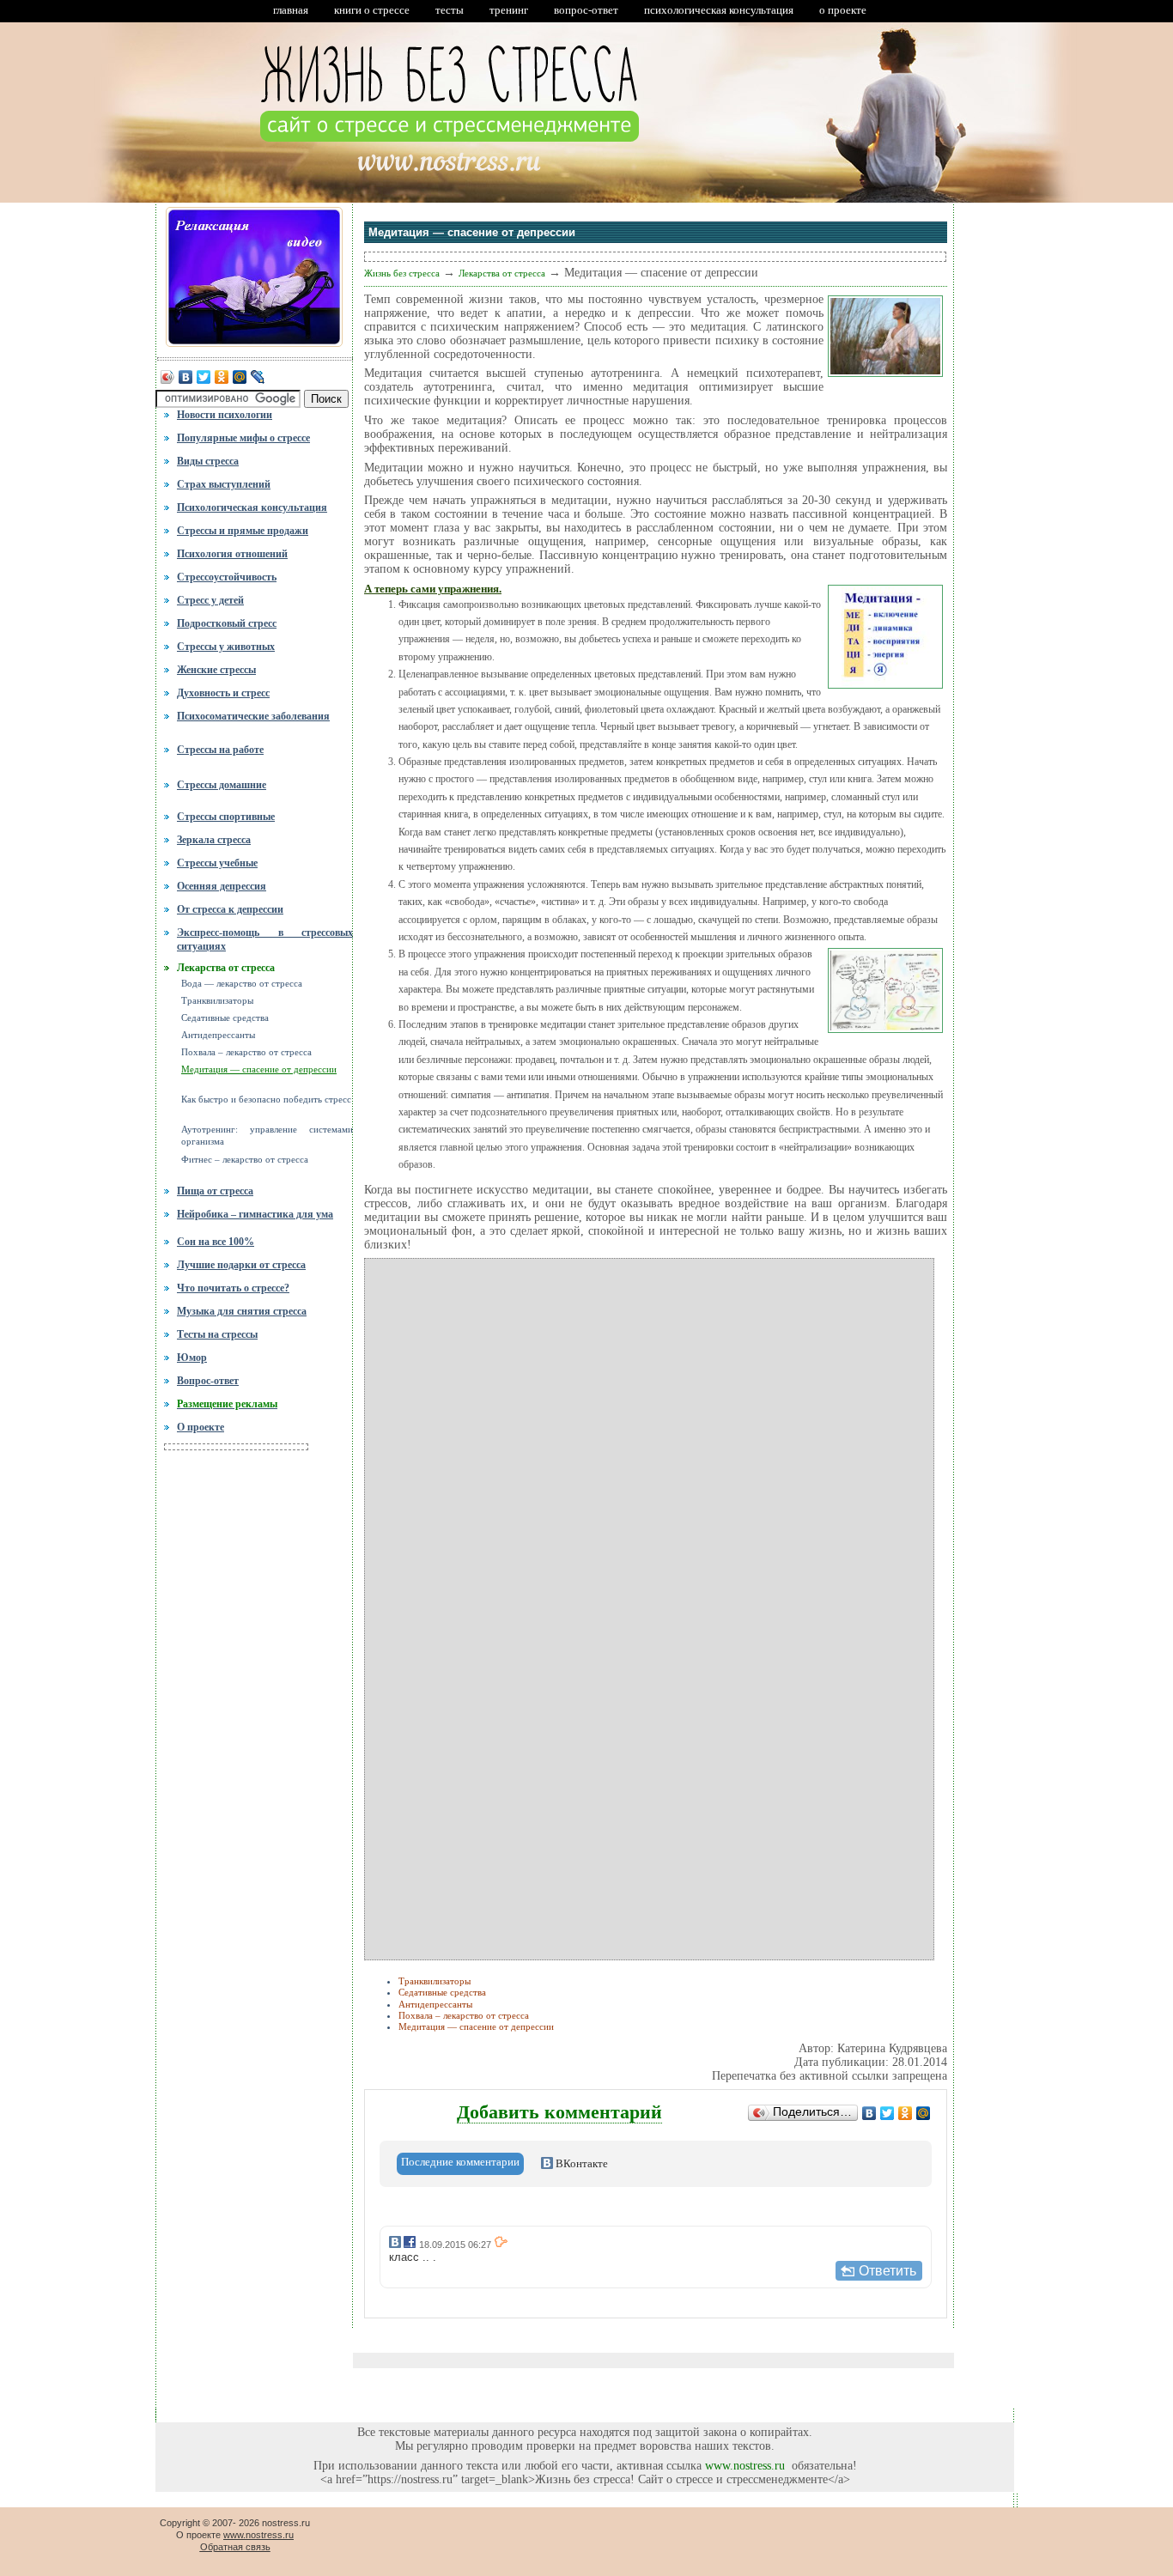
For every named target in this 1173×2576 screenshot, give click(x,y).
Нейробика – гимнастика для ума (255, 1214)
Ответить (887, 2271)
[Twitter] (204, 382)
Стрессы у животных (226, 647)
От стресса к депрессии (230, 909)
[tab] (460, 2164)
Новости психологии (225, 415)
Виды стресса (208, 461)
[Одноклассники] (222, 382)
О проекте (201, 1427)
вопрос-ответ (586, 10)
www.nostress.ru (745, 2466)
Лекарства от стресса (226, 968)
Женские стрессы (216, 670)
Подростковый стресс (227, 623)
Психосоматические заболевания (253, 716)
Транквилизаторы (217, 1001)
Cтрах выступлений (224, 484)
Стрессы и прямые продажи (243, 531)
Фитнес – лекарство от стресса (245, 1160)
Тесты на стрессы (217, 1334)
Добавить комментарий (559, 2112)
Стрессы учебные (217, 863)
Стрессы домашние (222, 785)
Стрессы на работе (220, 750)
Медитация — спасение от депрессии (259, 1069)
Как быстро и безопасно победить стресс (266, 1100)
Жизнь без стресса (402, 273)
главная (291, 10)
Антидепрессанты (218, 1035)
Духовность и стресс (223, 693)
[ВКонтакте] (186, 382)
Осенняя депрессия (222, 886)
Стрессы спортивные (226, 817)
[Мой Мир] (240, 382)
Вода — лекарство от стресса (242, 984)
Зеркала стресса (214, 840)
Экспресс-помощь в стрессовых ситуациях (265, 938)
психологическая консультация (719, 10)
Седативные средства (225, 1018)
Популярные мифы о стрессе (243, 438)
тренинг (509, 10)
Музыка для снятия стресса (242, 1311)
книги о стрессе (372, 10)
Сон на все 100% (216, 1242)
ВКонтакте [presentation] (580, 2163)
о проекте (843, 10)
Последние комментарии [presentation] (460, 2162)
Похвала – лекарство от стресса (246, 1052)
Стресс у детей (210, 600)
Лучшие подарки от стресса (241, 1265)
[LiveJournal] (258, 382)
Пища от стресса (215, 1191)
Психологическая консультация (252, 507)
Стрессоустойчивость (227, 577)
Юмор (192, 1358)
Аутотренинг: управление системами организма (267, 1135)
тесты (450, 10)
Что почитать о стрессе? (233, 1288)
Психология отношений (232, 554)
